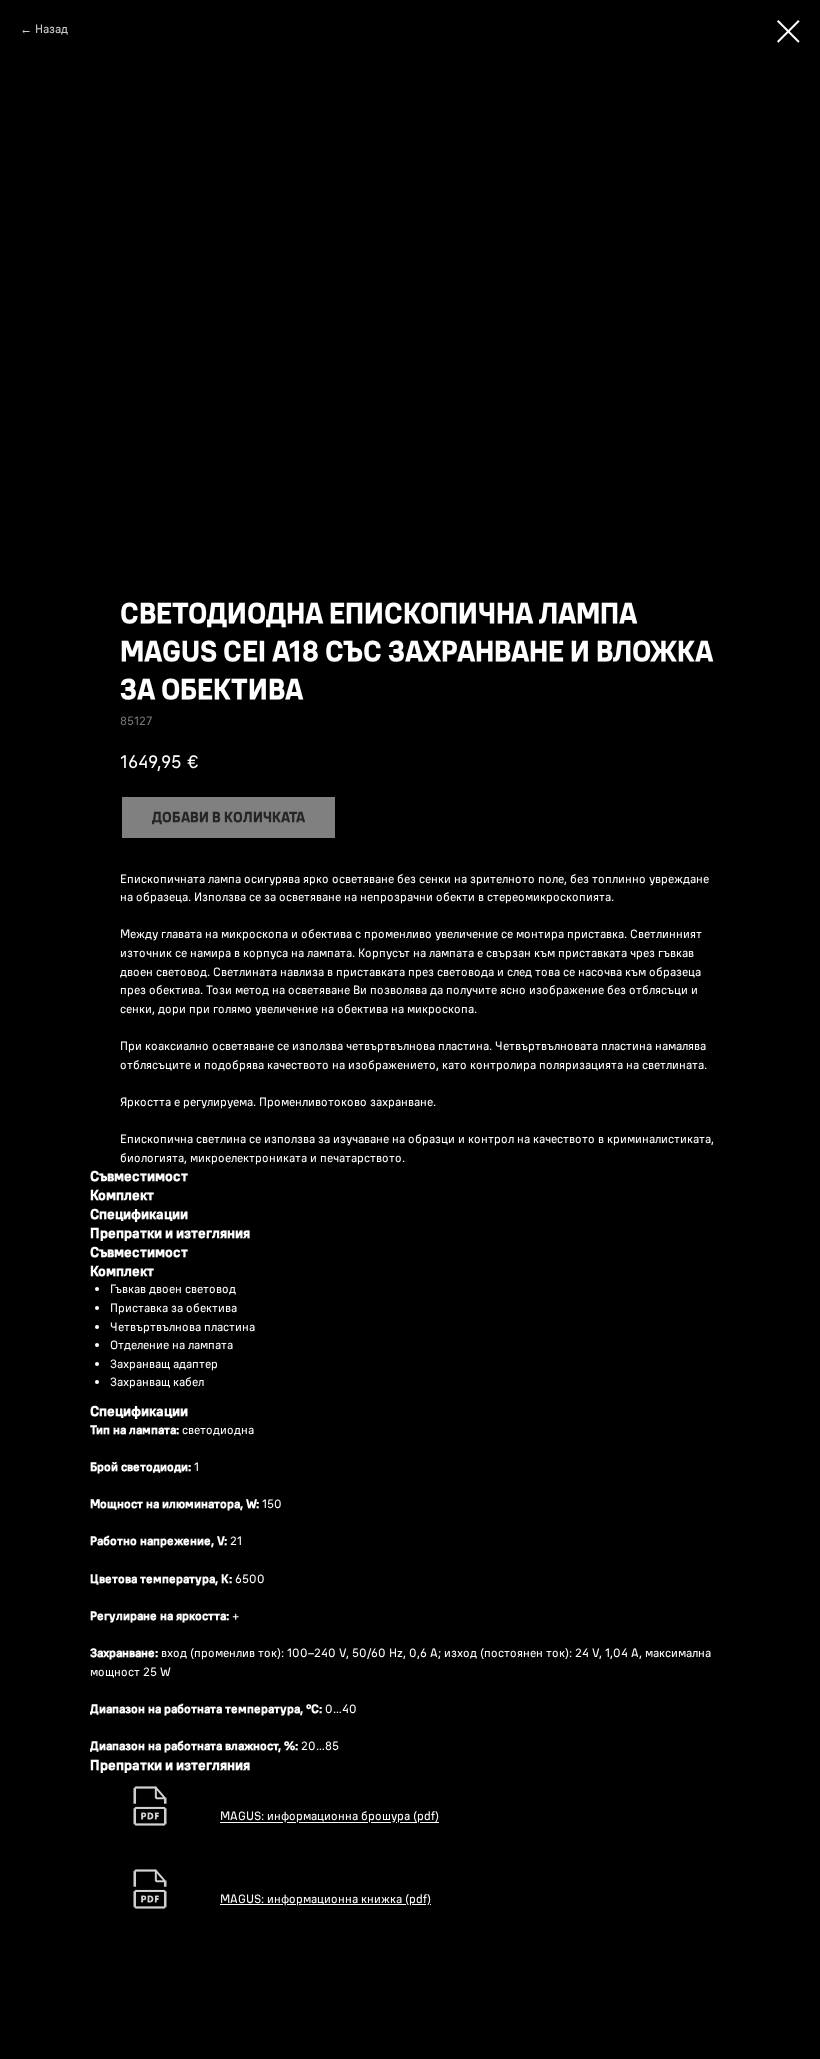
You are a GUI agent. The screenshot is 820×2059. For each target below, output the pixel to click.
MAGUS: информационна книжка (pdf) (325, 1898)
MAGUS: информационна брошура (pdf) (329, 1816)
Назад (51, 28)
